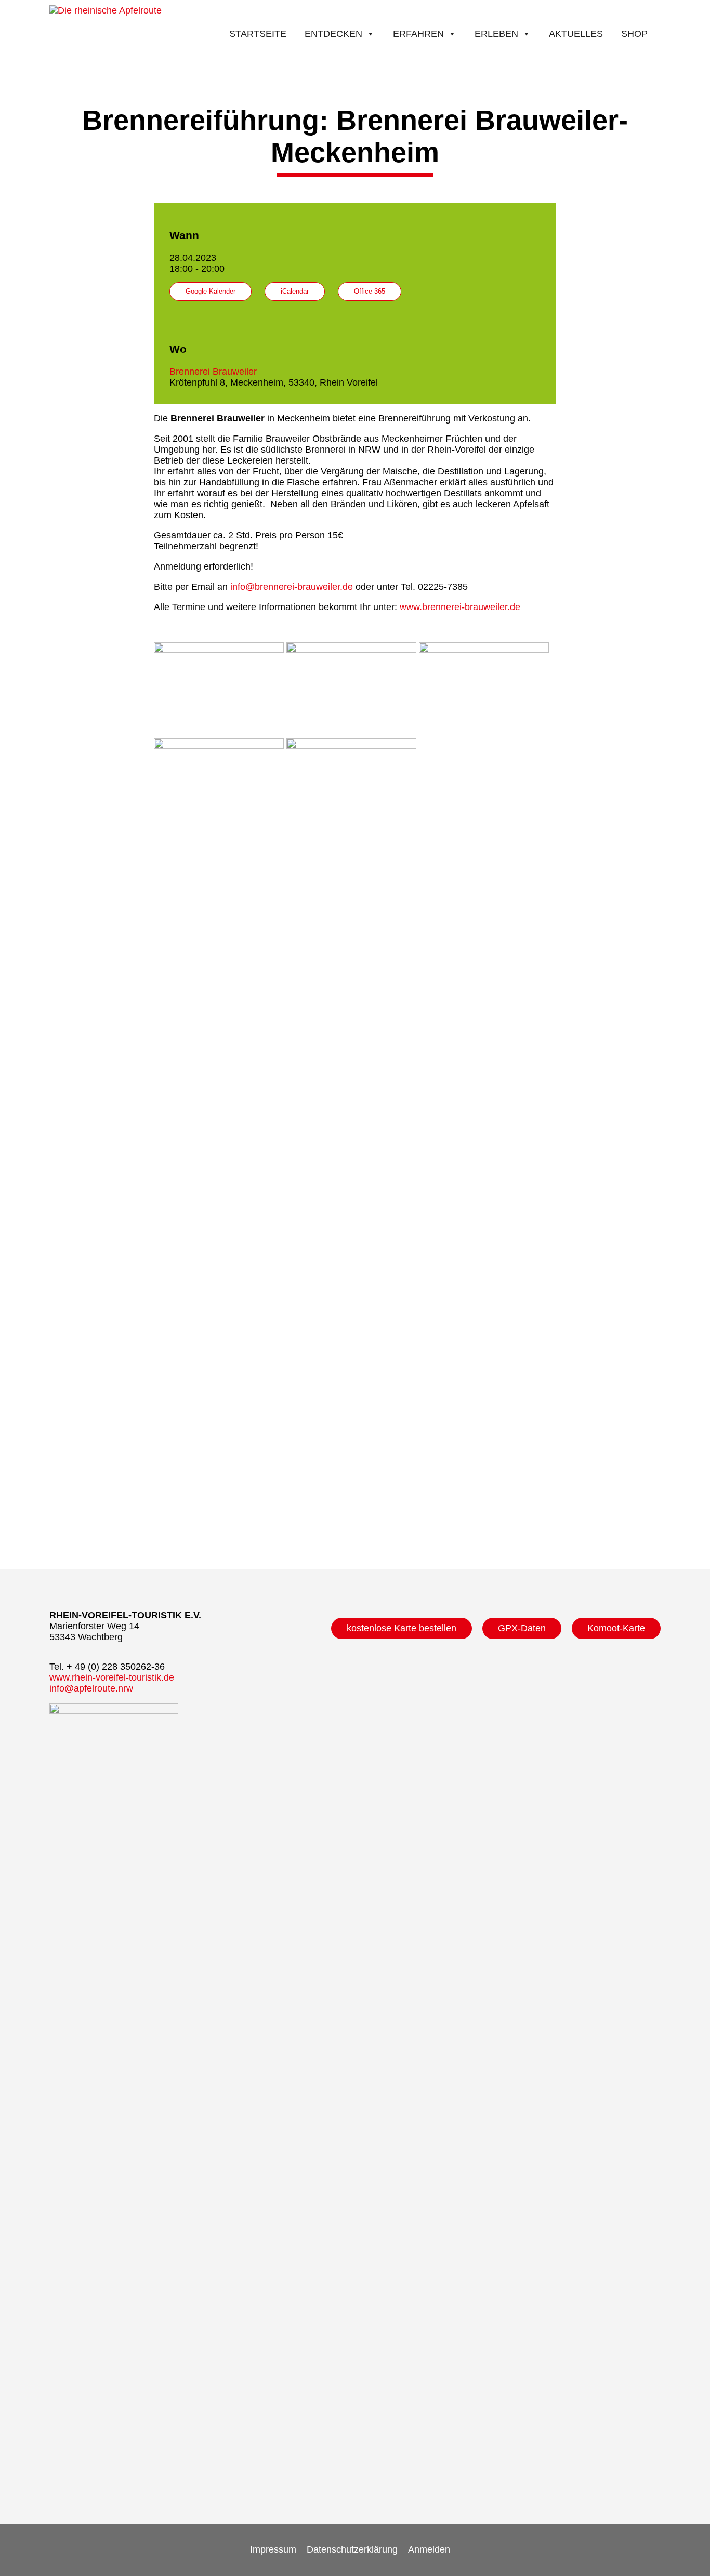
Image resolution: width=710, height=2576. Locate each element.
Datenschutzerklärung (352, 2549)
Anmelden (429, 2549)
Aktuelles (576, 34)
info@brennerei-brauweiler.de (290, 587)
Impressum (273, 2549)
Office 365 (370, 292)
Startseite (258, 34)
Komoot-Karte (616, 1628)
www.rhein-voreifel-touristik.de (112, 1677)
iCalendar (295, 292)
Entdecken (333, 34)
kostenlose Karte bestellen (402, 1628)
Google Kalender (211, 292)
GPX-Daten (522, 1628)
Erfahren (418, 34)
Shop (634, 34)
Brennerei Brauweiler (213, 372)
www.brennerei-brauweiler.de (460, 607)
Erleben (496, 34)
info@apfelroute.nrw (91, 1688)
